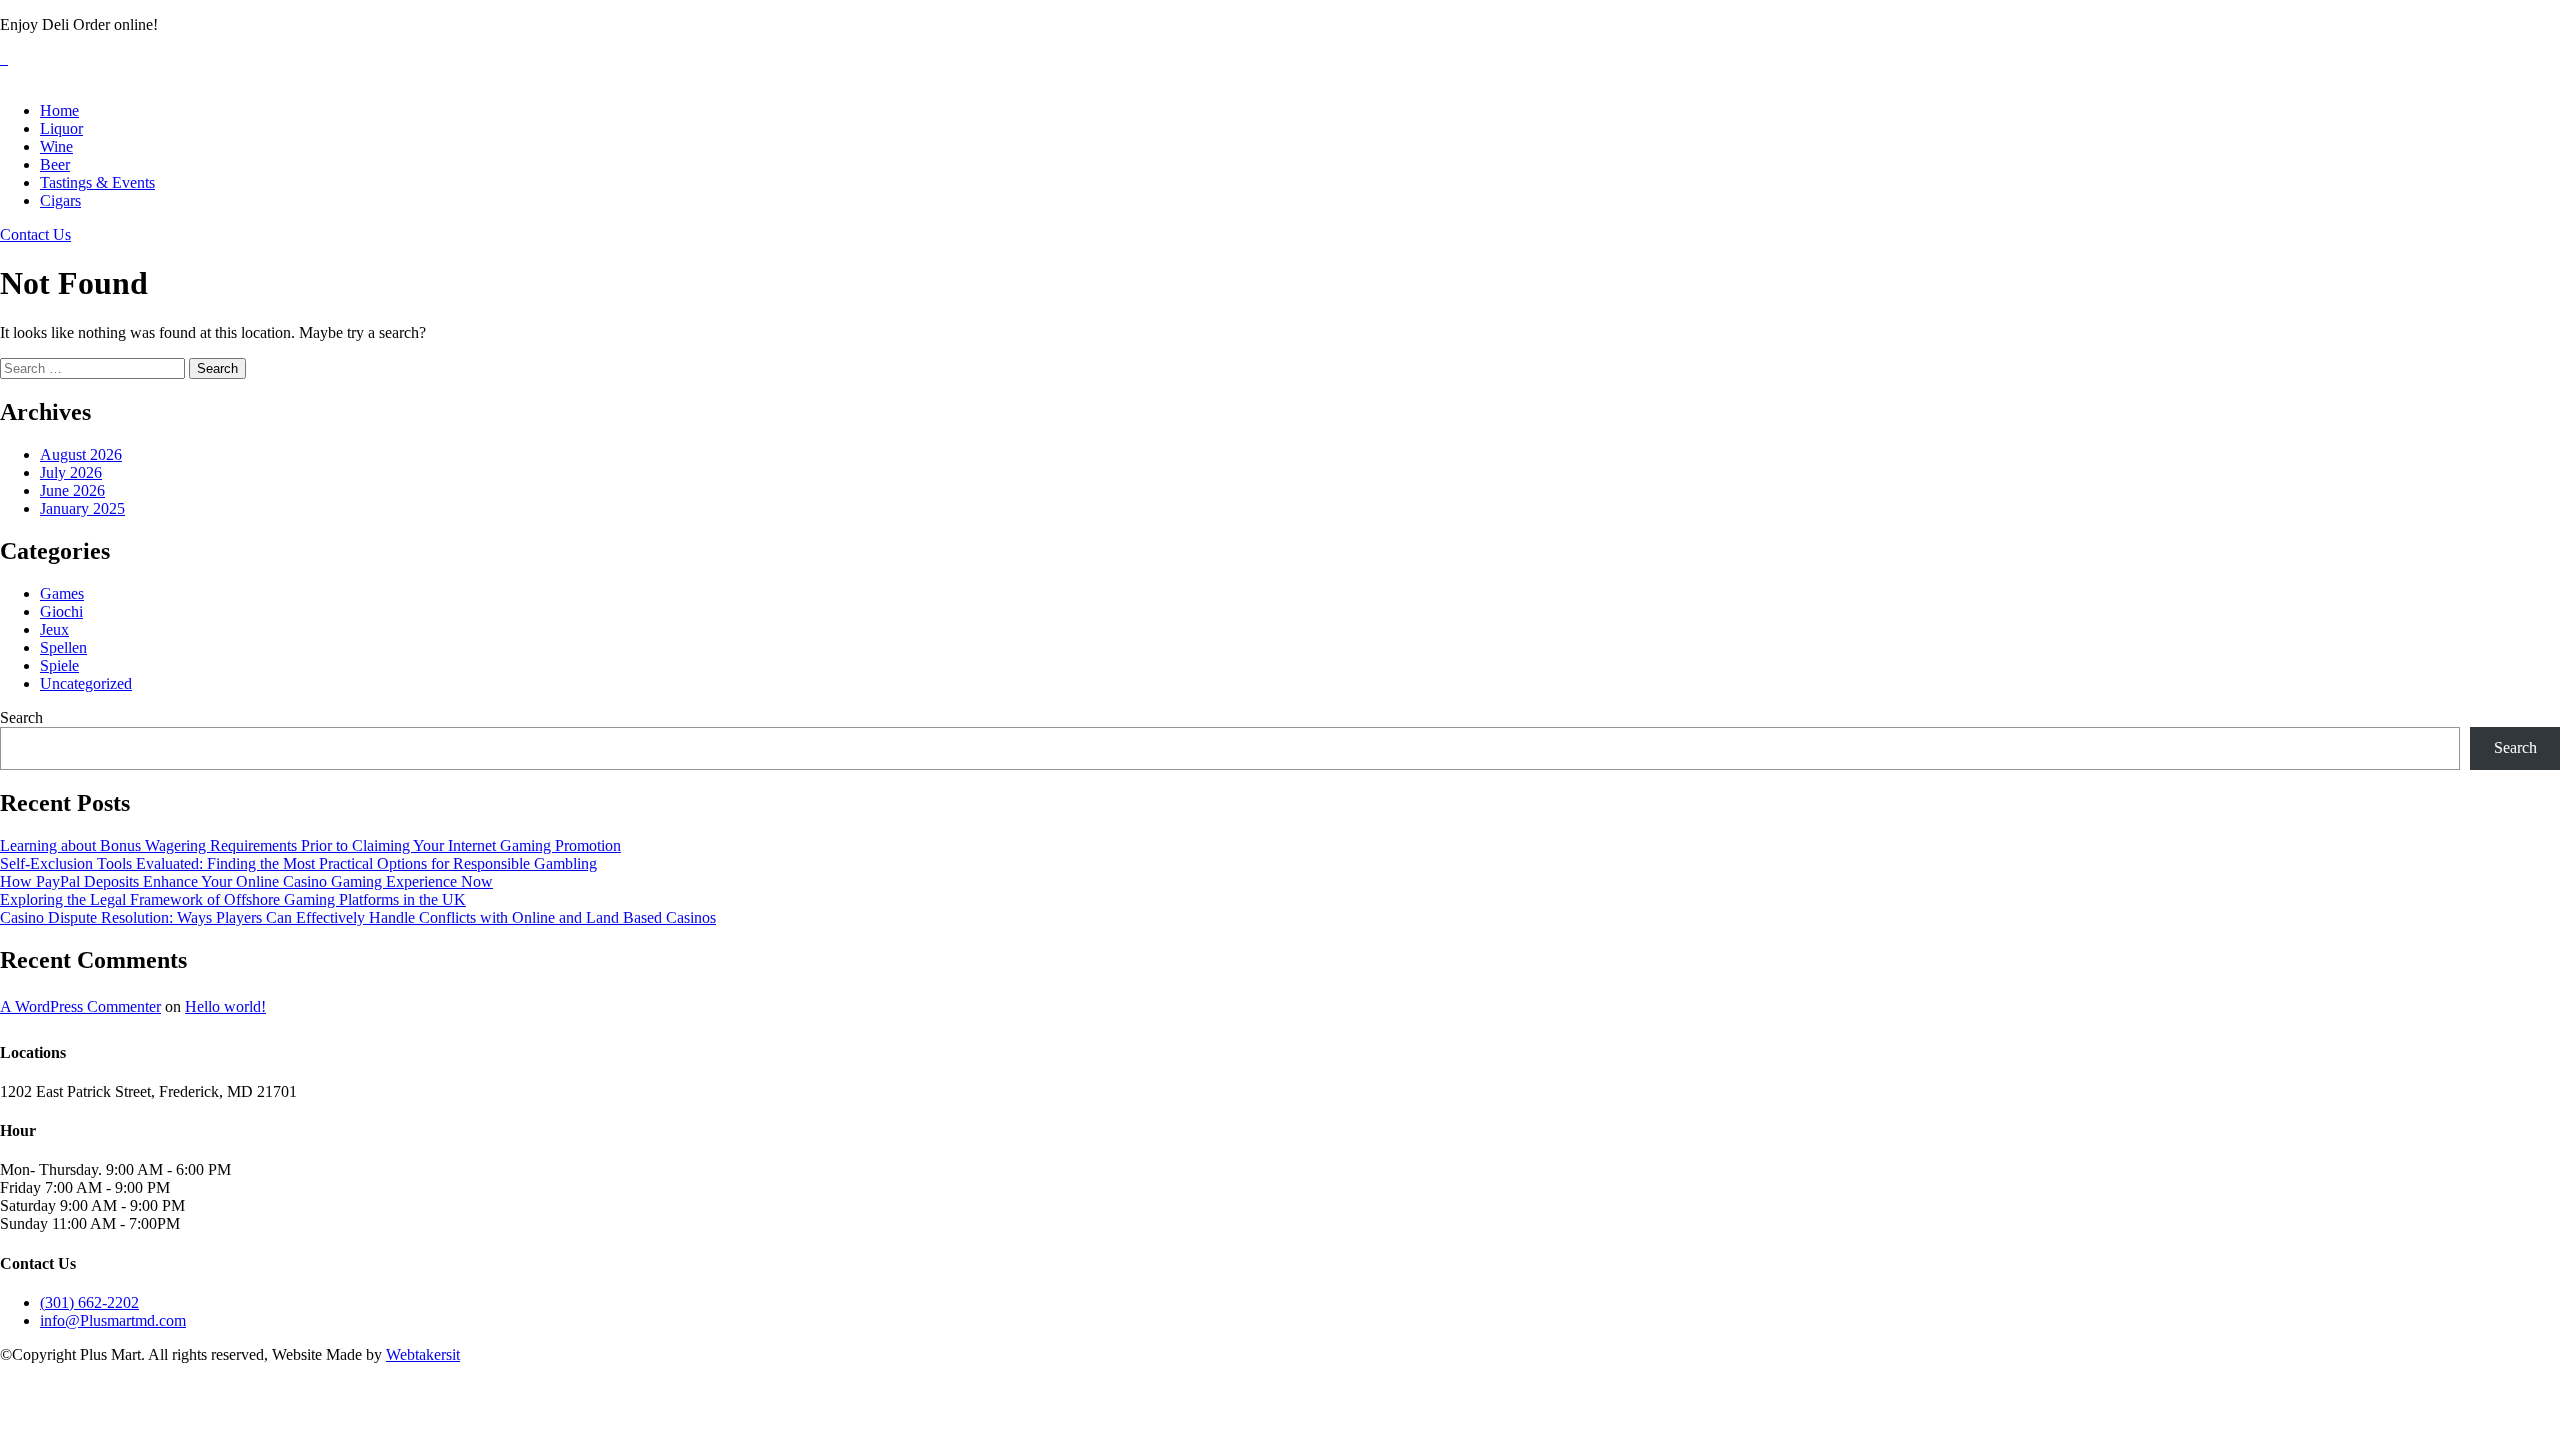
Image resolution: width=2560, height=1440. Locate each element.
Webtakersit (423, 1354)
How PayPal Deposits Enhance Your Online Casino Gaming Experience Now (246, 881)
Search (21, 717)
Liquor (61, 128)
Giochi (61, 611)
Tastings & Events (97, 182)
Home (59, 110)
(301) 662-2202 (89, 1302)
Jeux (54, 629)
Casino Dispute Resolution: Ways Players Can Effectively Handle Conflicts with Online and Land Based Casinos (358, 917)
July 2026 (71, 472)
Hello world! (225, 1006)
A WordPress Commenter (80, 1006)
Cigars (60, 200)
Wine (56, 146)
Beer (55, 164)
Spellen (63, 647)
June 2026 (72, 490)
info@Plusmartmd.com (113, 1320)
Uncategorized (86, 683)
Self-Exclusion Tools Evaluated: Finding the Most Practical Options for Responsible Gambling (298, 863)
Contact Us (35, 234)
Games (62, 593)
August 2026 (81, 454)
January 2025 (82, 508)
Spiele (59, 665)
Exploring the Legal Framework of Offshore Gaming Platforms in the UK (233, 899)
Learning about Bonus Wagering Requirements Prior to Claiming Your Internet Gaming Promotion (310, 845)
